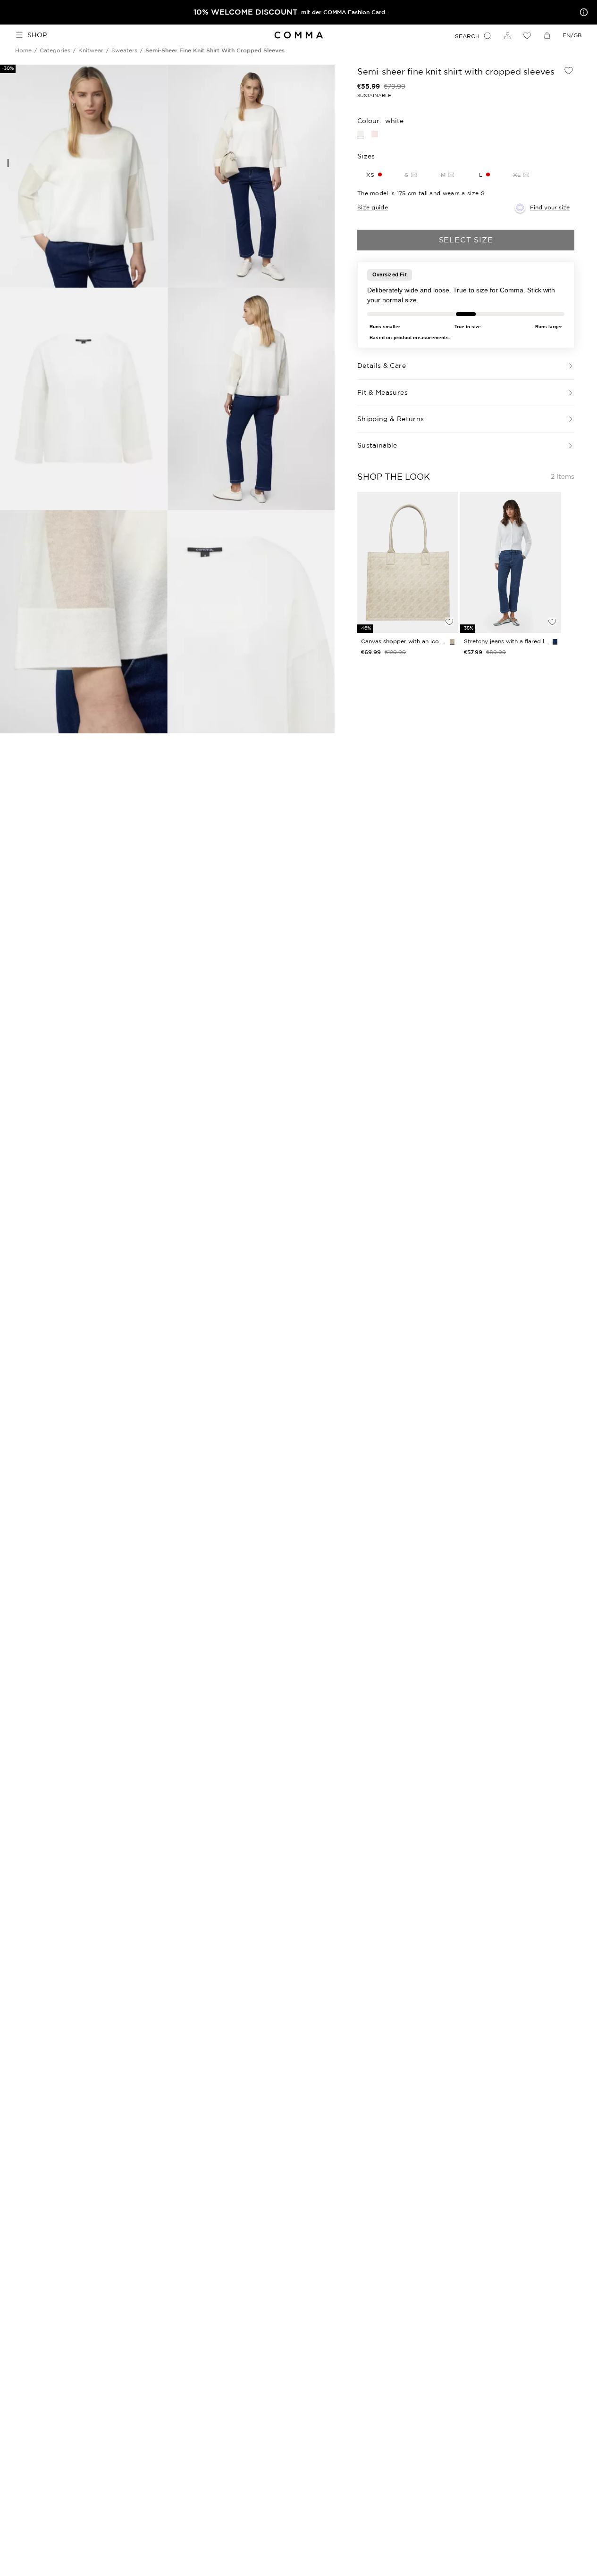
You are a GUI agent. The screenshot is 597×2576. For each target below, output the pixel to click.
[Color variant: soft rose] (375, 134)
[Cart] (547, 35)
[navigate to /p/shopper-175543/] (408, 563)
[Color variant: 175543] (452, 641)
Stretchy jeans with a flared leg (506, 641)
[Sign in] (507, 35)
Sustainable (377, 445)
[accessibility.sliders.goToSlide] (8, 163)
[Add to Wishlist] (569, 70)
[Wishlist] (527, 35)
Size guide (373, 207)
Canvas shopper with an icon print (404, 641)
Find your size (550, 207)
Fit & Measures (383, 392)
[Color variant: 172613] (555, 641)
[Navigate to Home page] (298, 35)
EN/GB (572, 35)
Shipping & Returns (391, 419)
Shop (37, 35)
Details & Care (382, 366)
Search (467, 36)
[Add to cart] (449, 606)
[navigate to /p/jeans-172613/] (511, 563)
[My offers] (582, 12)
